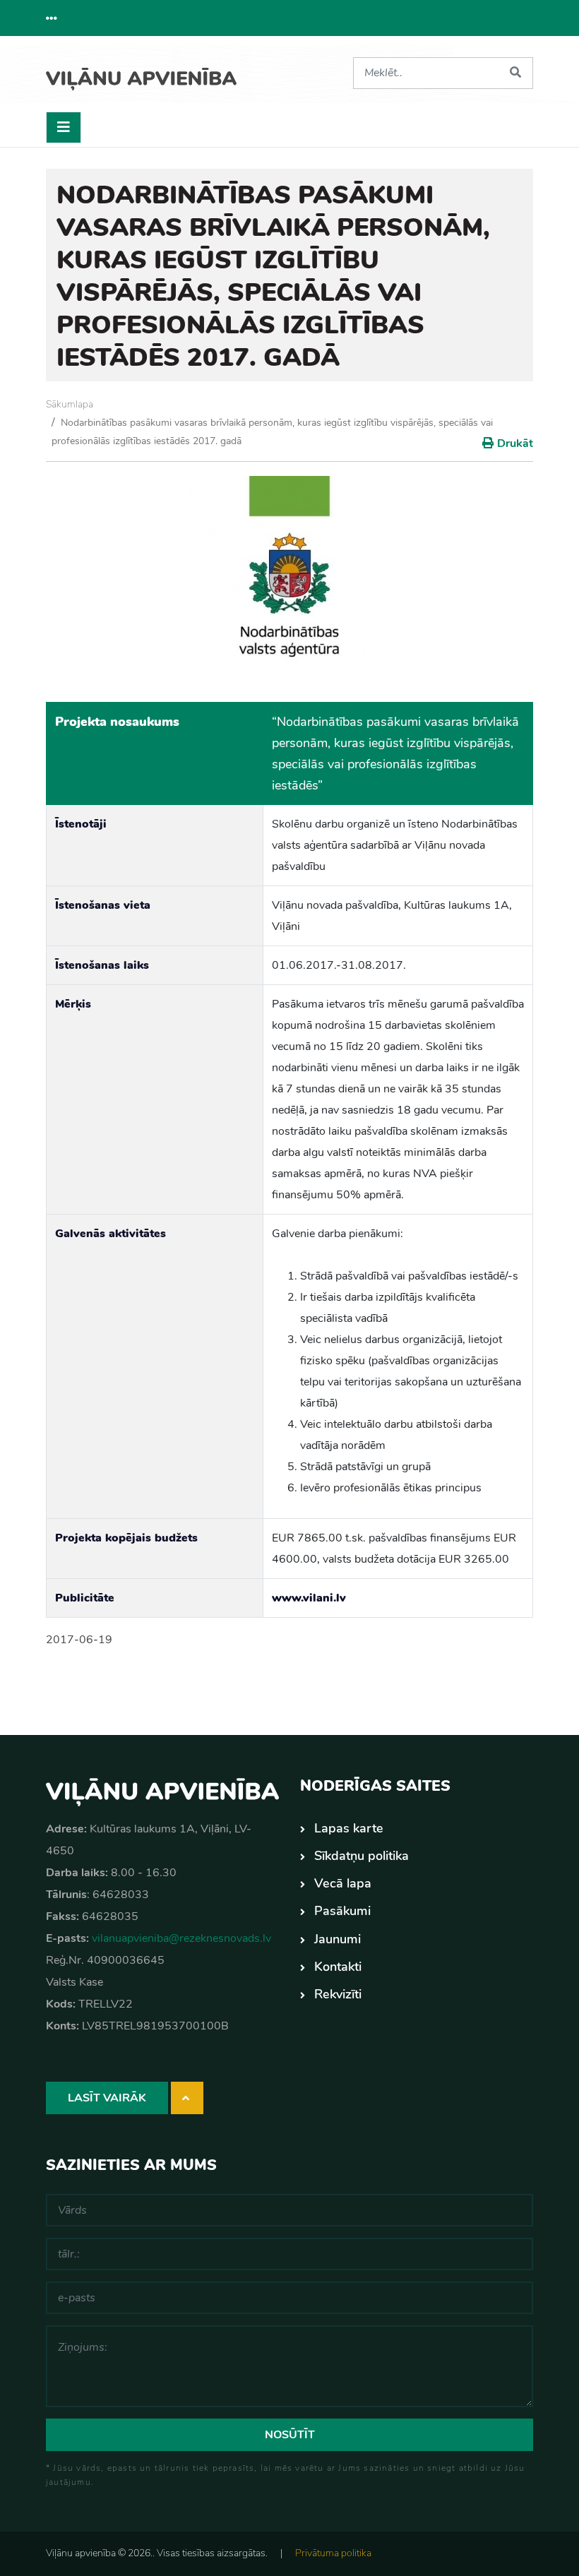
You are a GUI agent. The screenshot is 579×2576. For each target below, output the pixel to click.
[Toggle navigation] (64, 127)
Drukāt (515, 443)
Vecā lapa (343, 1883)
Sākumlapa (70, 404)
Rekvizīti (338, 1994)
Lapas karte (349, 1828)
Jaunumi (338, 1939)
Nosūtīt (290, 2435)
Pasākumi (342, 1911)
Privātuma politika (333, 2553)
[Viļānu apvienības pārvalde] (141, 74)
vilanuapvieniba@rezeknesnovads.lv (181, 1938)
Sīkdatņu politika (362, 1856)
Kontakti (338, 1967)
